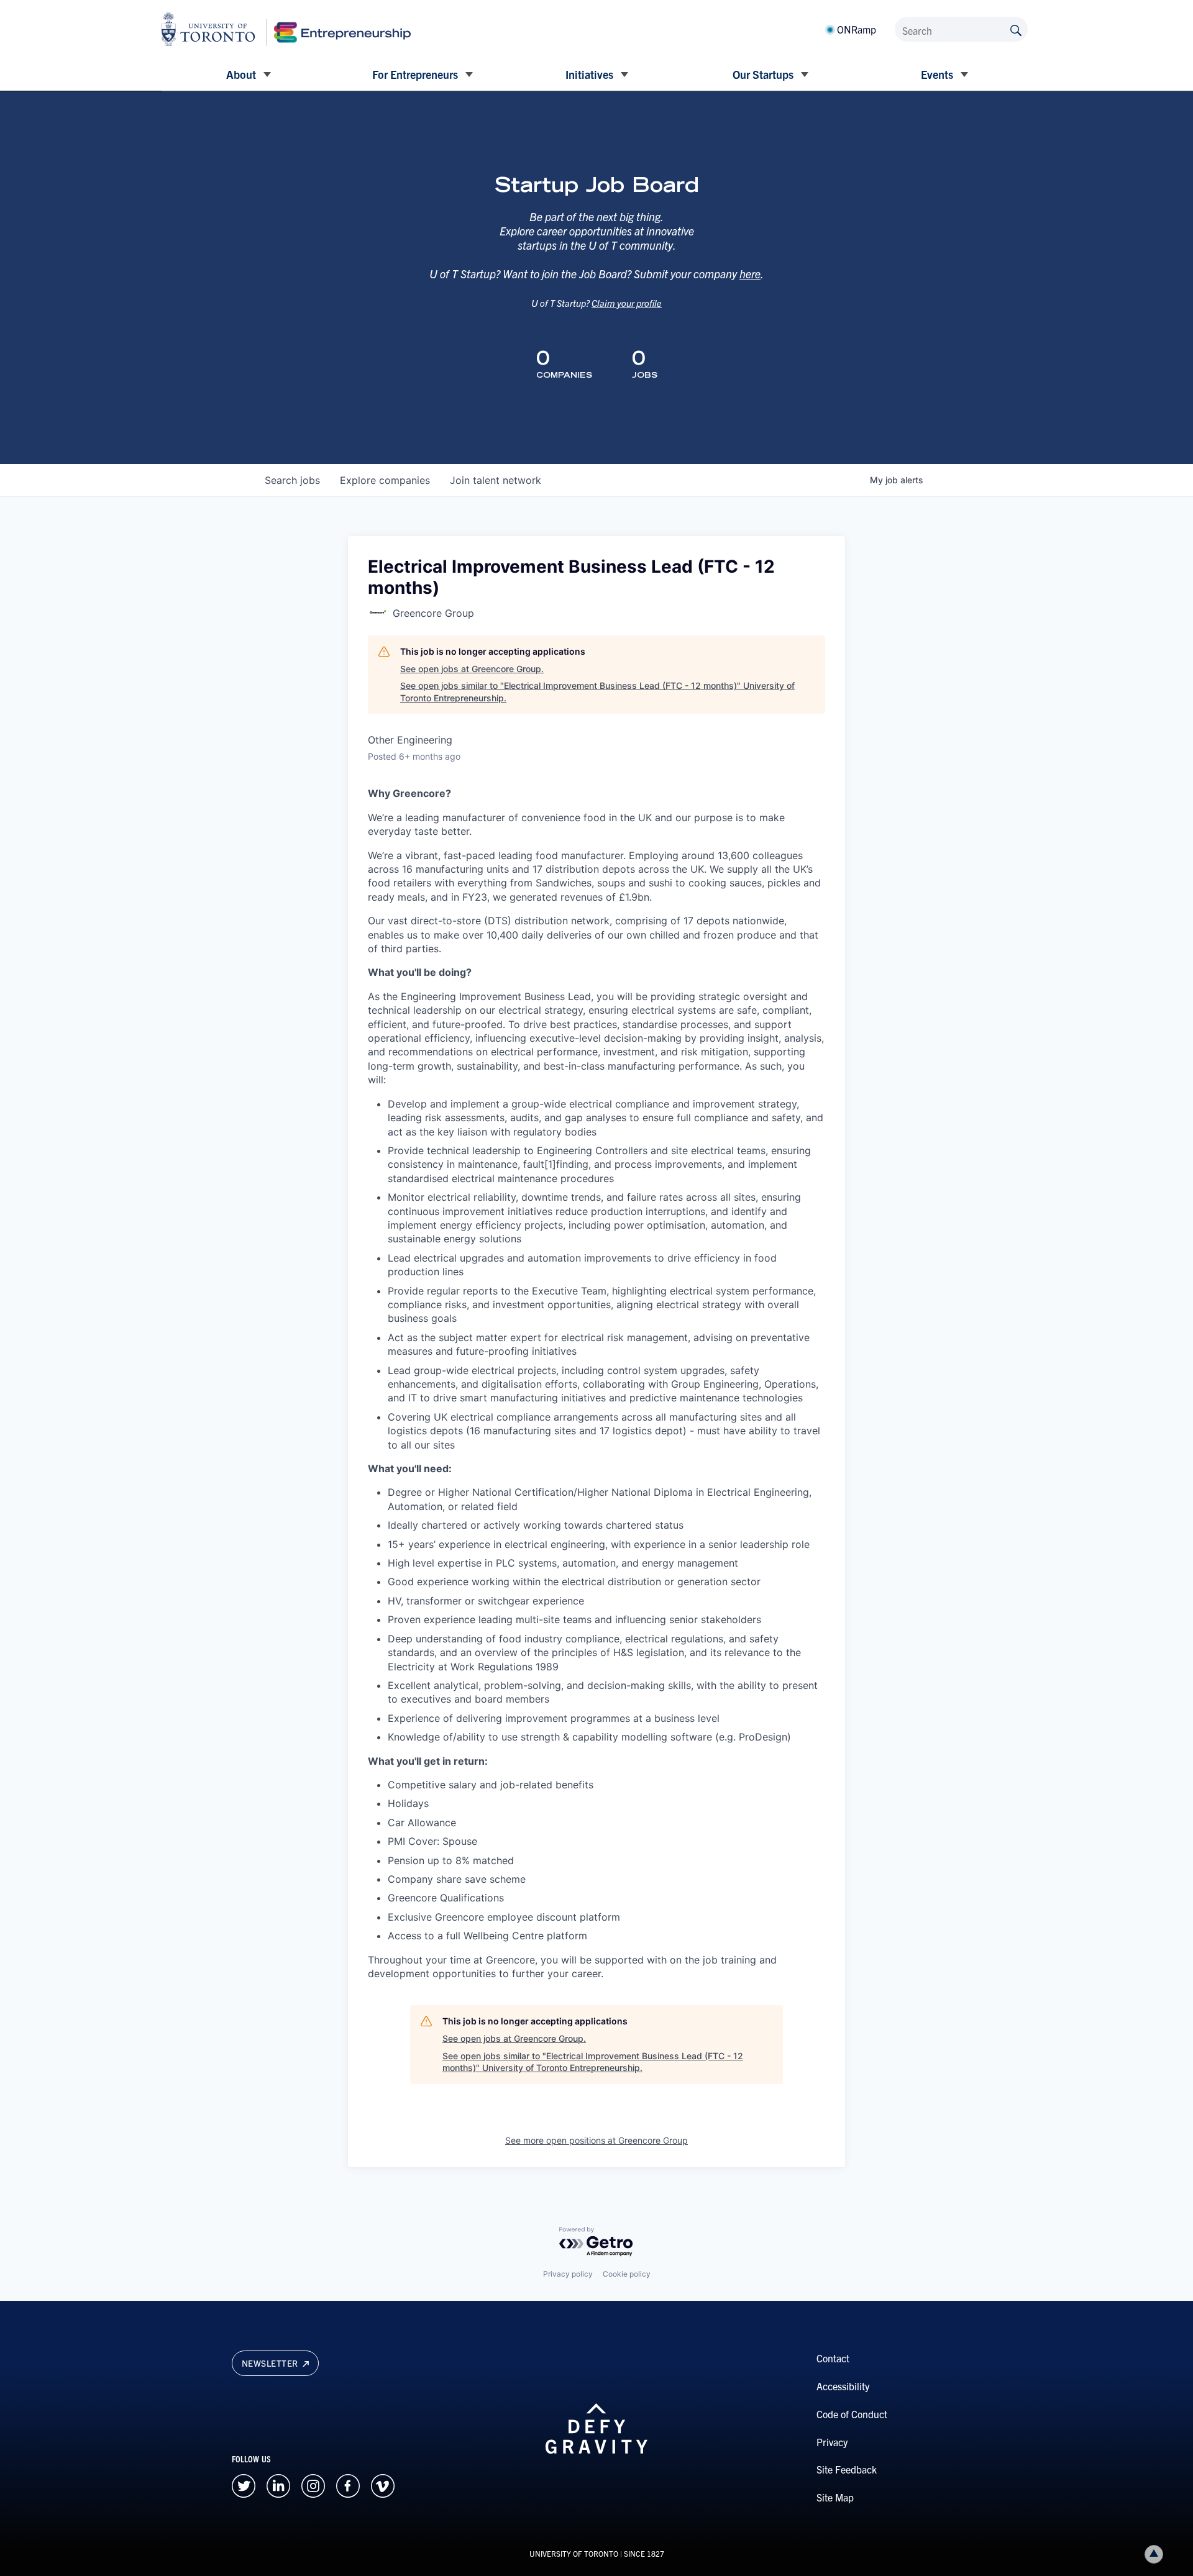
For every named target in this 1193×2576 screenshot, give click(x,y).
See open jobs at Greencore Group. (472, 669)
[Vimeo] (383, 2484)
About (241, 74)
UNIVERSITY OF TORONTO (574, 2553)
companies (385, 480)
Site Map (835, 2497)
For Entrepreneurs (415, 74)
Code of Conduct (852, 2414)
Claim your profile (627, 303)
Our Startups (763, 74)
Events (937, 74)
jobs (292, 480)
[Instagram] (313, 2484)
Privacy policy (568, 2274)
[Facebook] (348, 2484)
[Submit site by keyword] (1016, 29)
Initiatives (589, 74)
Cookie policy (627, 2274)
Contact (833, 2358)
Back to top (1154, 2554)
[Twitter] (244, 2484)
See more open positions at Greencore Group (596, 2140)
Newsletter (271, 2363)
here (750, 274)
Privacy (832, 2442)
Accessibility (843, 2386)
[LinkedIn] (278, 2484)
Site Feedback (847, 2469)
